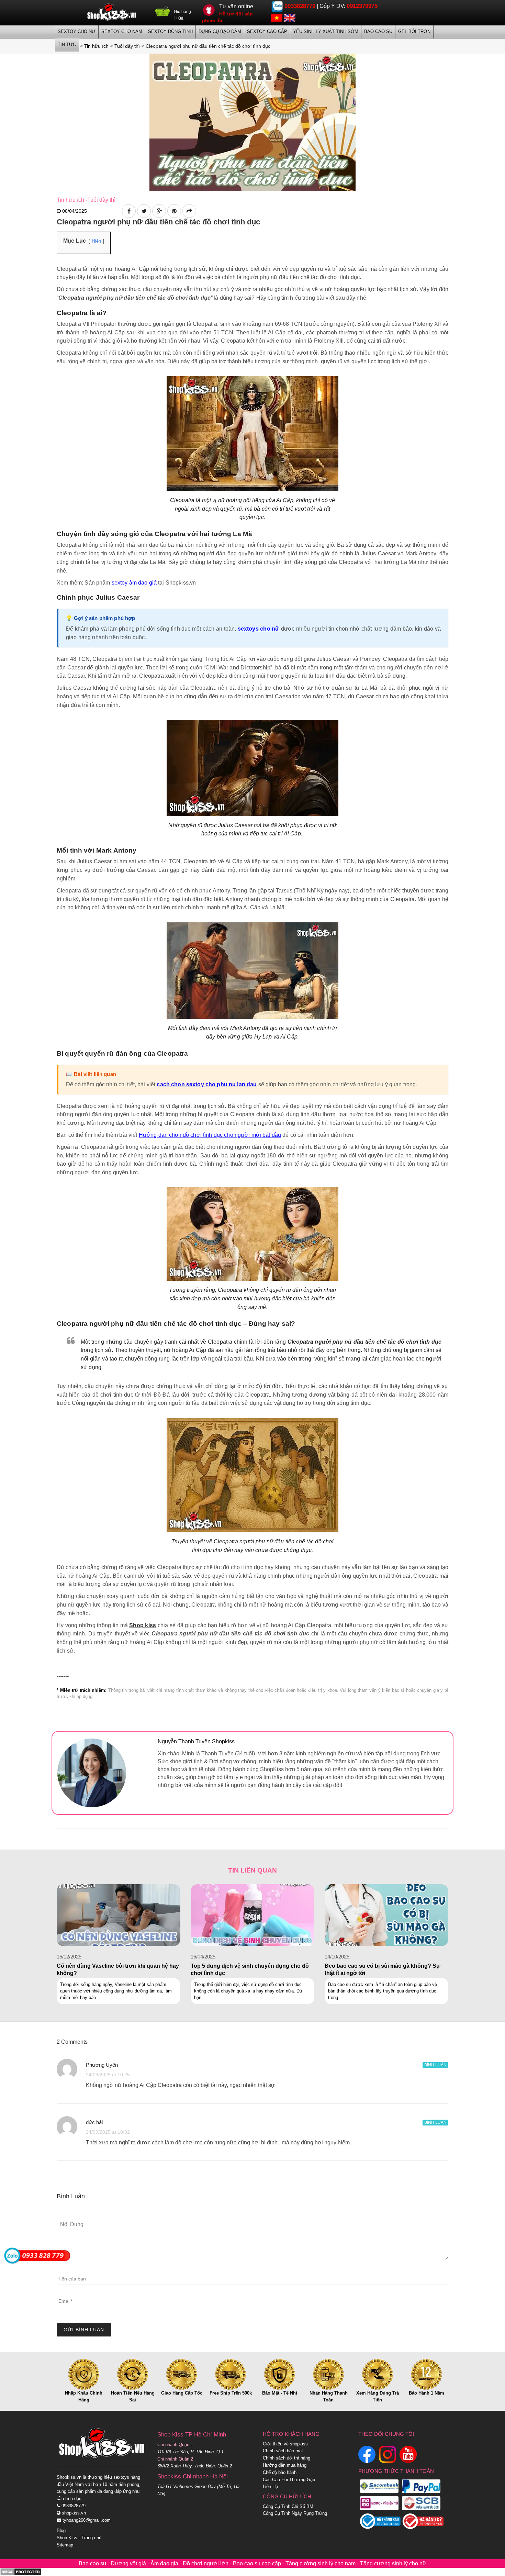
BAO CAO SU (378, 31)
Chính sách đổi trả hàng (287, 2458)
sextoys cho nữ (259, 629)
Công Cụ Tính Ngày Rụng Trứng (295, 2513)
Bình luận (435, 2065)
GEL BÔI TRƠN (414, 31)
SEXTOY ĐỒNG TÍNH (170, 31)
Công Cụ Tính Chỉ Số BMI (289, 2506)
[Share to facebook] (129, 211)
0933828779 (300, 6)
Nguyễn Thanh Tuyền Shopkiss (196, 1741)
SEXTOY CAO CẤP (267, 31)
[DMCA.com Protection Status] (21, 2572)
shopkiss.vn (73, 2513)
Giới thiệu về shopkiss (285, 2444)
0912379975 (362, 6)
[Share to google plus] (159, 211)
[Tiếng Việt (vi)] (277, 17)
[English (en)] (290, 17)
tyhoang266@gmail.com (86, 2520)
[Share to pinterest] (174, 211)
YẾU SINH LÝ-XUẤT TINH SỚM (326, 31)
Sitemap (65, 2545)
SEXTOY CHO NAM (122, 31)
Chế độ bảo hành (280, 2472)
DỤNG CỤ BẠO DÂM (220, 31)
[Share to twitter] (144, 211)
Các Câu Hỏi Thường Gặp (289, 2480)
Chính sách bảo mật (283, 2451)
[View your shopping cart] (163, 14)
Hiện (96, 241)
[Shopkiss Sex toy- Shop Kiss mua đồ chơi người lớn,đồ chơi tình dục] (112, 12)
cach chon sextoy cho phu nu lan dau (207, 1084)
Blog (61, 2530)
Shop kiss (143, 1625)
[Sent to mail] (189, 211)
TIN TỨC (67, 45)
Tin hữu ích (70, 200)
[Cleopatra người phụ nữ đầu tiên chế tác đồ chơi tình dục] (252, 122)
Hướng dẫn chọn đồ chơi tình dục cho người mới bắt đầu (210, 1135)
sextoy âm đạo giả (134, 583)
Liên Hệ (270, 2486)
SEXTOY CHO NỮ (77, 31)
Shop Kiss (67, 2538)
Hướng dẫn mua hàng (285, 2465)
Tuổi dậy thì (101, 200)
